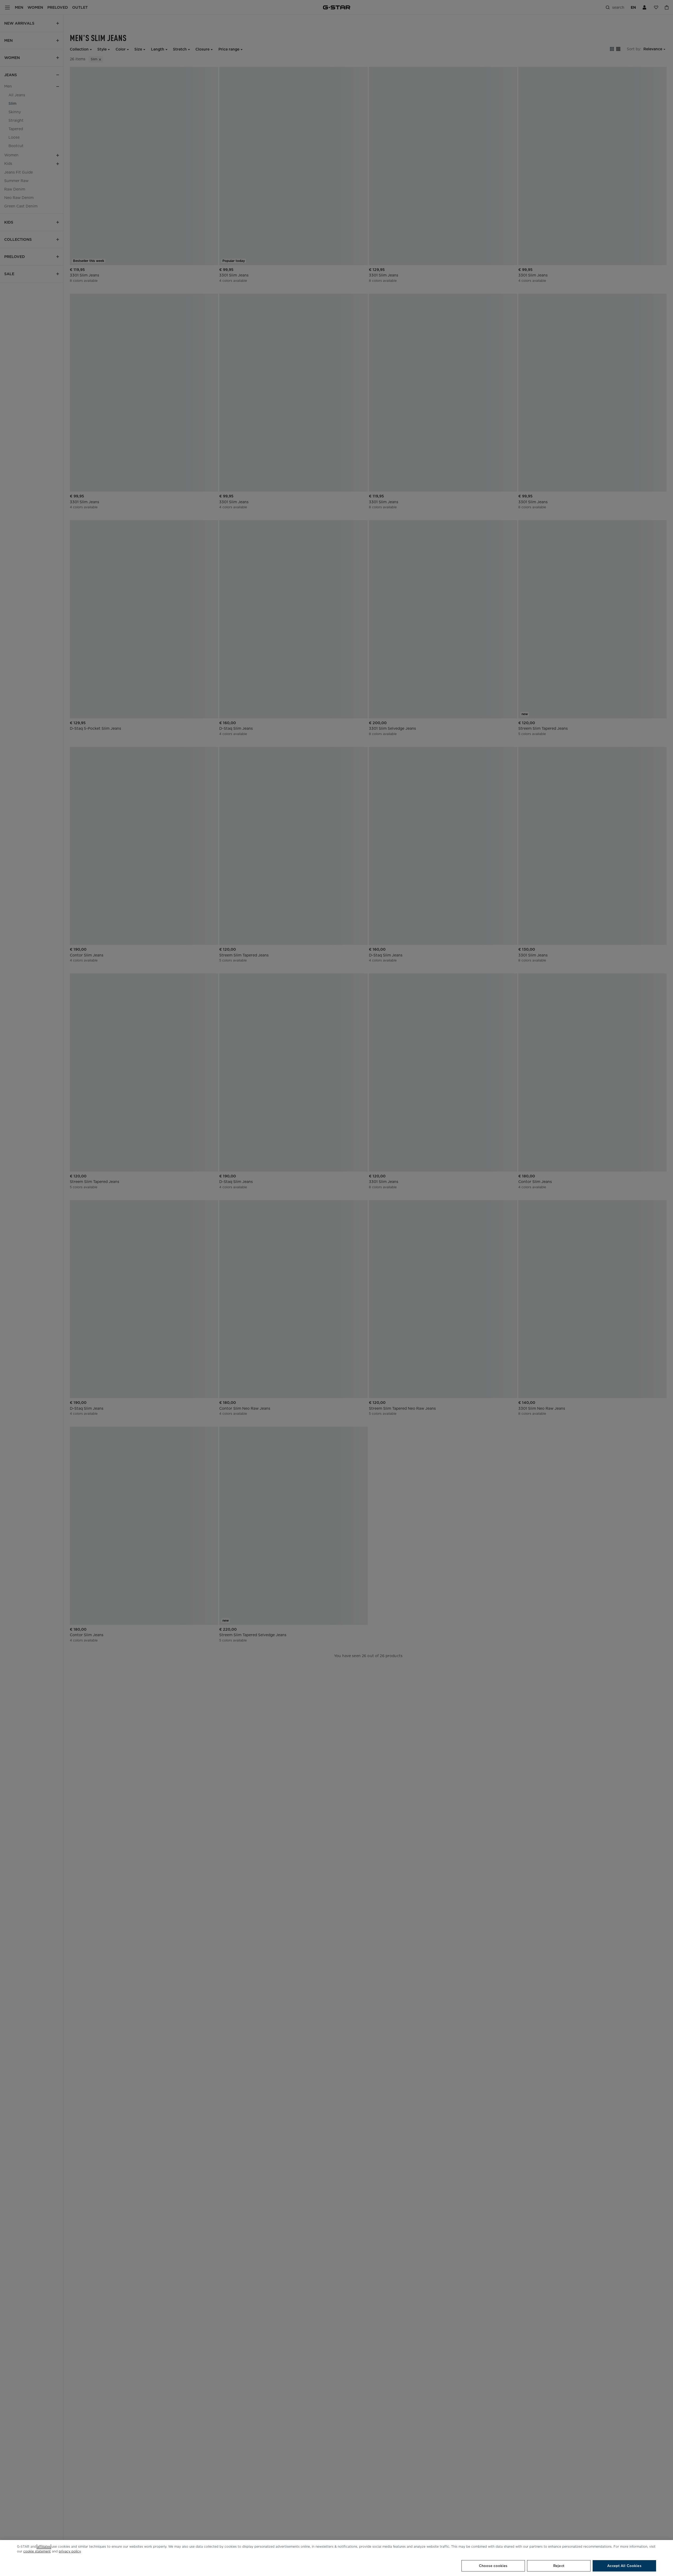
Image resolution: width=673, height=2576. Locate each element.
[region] (336, 2558)
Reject (559, 2566)
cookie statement (37, 2551)
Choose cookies (493, 2566)
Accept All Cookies (624, 2566)
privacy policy (70, 2551)
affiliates (44, 2546)
